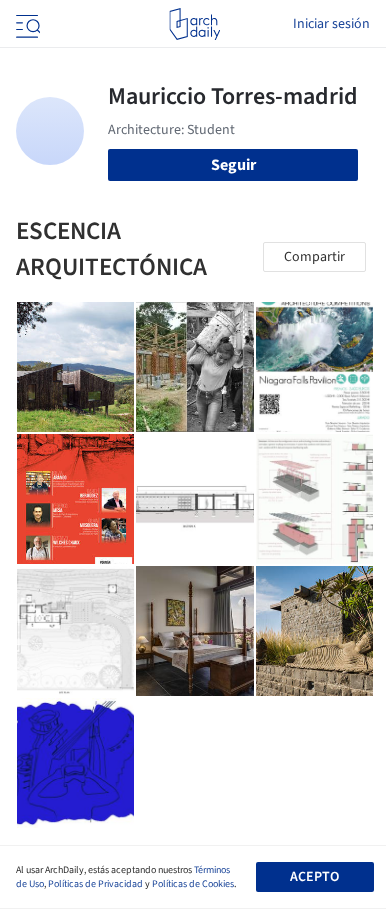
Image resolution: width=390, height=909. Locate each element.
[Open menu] (26, 24)
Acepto (314, 877)
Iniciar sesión (331, 24)
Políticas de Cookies (193, 884)
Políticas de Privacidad (95, 884)
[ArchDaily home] (194, 24)
